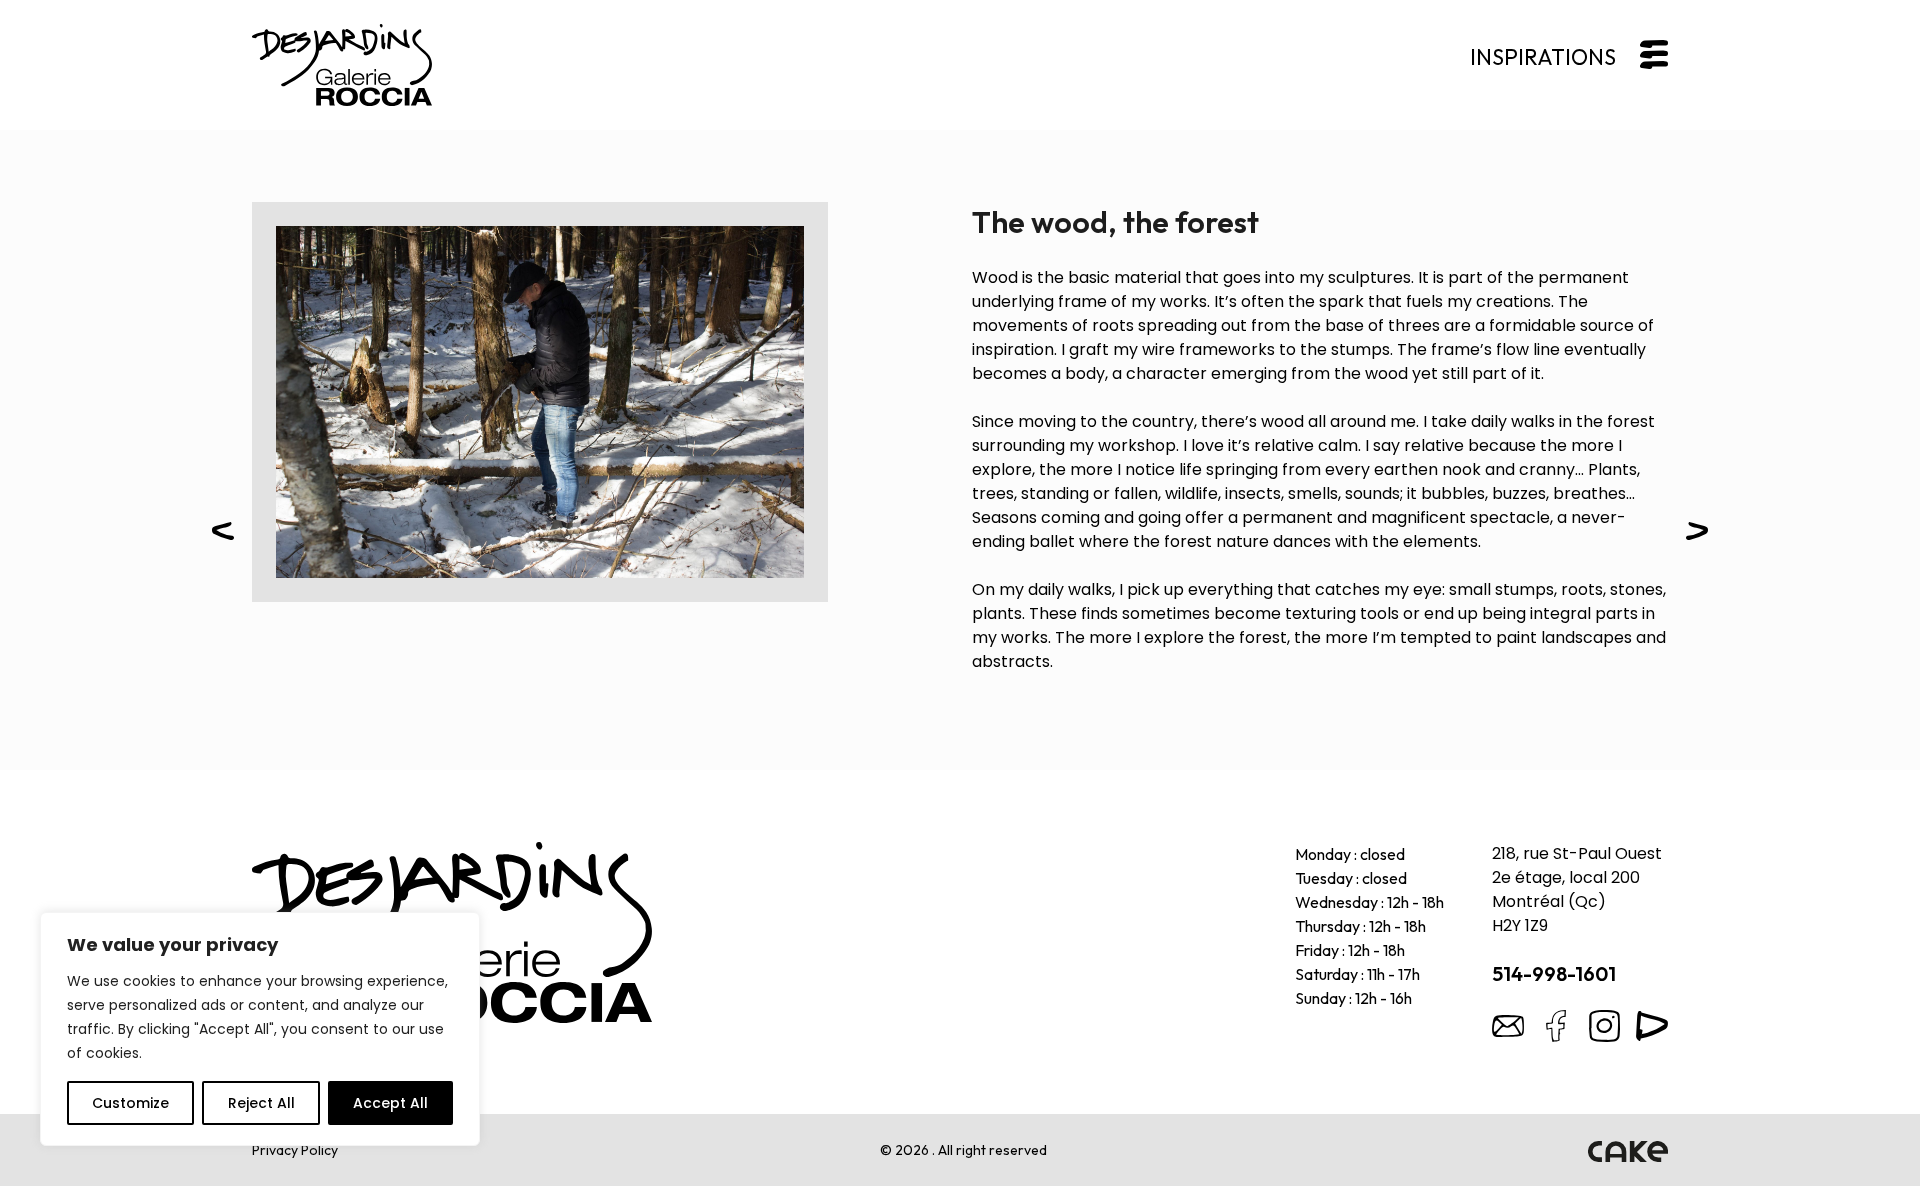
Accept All (390, 1103)
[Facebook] (1556, 1026)
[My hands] (1697, 534)
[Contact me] (1508, 1026)
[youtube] (1652, 1026)
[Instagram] (1604, 1026)
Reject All (261, 1103)
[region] (260, 1029)
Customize (130, 1103)
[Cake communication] (1628, 1150)
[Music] (223, 534)
